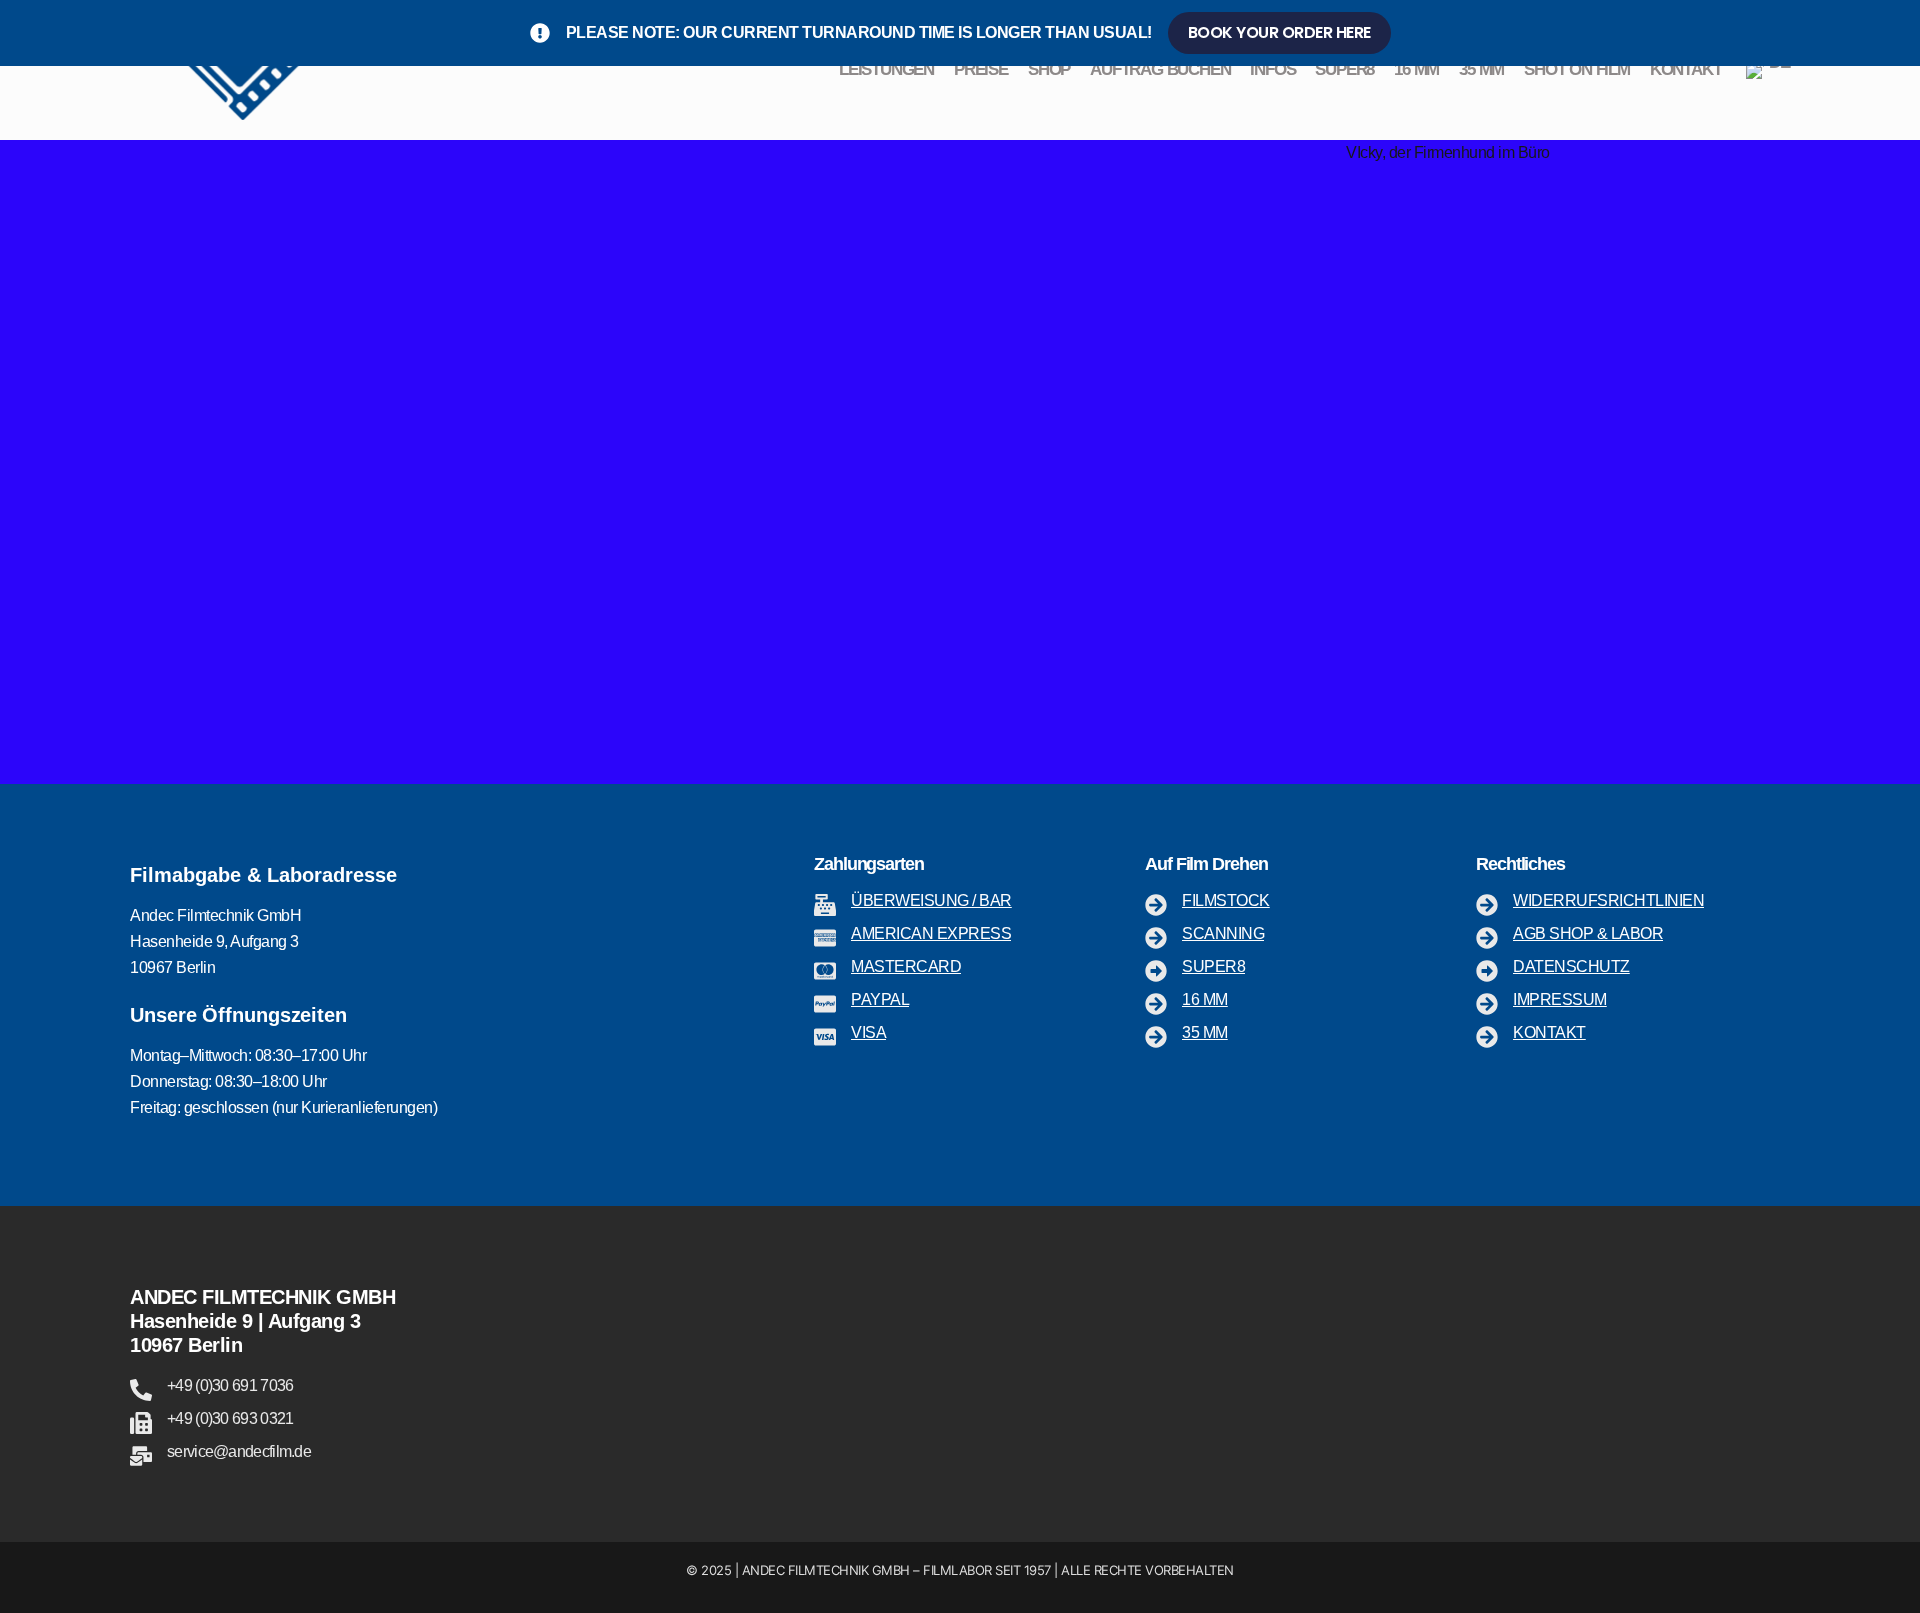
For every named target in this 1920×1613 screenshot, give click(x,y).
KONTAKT (1686, 69)
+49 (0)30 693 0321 (230, 1418)
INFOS (1272, 69)
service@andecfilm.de (239, 1451)
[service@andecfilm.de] (141, 1456)
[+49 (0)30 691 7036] (141, 1390)
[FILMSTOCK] (1156, 905)
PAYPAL (880, 999)
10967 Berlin (186, 1345)
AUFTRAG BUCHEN (1160, 69)
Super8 (1213, 966)
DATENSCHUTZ (1571, 966)
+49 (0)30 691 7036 (230, 1385)
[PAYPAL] (825, 1004)
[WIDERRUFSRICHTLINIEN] (1487, 905)
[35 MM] (1156, 1037)
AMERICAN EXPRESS (931, 933)
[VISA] (825, 1037)
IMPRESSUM (1560, 999)
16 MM (1416, 69)
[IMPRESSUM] (1487, 1004)
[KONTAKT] (1487, 1037)
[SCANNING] (1156, 938)
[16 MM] (1156, 1004)
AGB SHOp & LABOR (1588, 933)
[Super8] (1156, 971)
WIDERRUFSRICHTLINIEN (1608, 900)
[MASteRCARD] (825, 971)
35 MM (1481, 69)
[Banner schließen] (1900, 33)
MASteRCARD (906, 966)
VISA (868, 1032)
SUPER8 (1344, 69)
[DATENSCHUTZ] (1487, 971)
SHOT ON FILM (1577, 69)
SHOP (1049, 69)
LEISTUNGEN (886, 69)
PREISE (981, 69)
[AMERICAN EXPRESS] (825, 938)
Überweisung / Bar (931, 900)
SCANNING (1223, 933)
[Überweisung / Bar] (825, 905)
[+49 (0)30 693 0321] (141, 1423)
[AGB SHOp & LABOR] (1487, 938)
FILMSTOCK (1226, 900)
